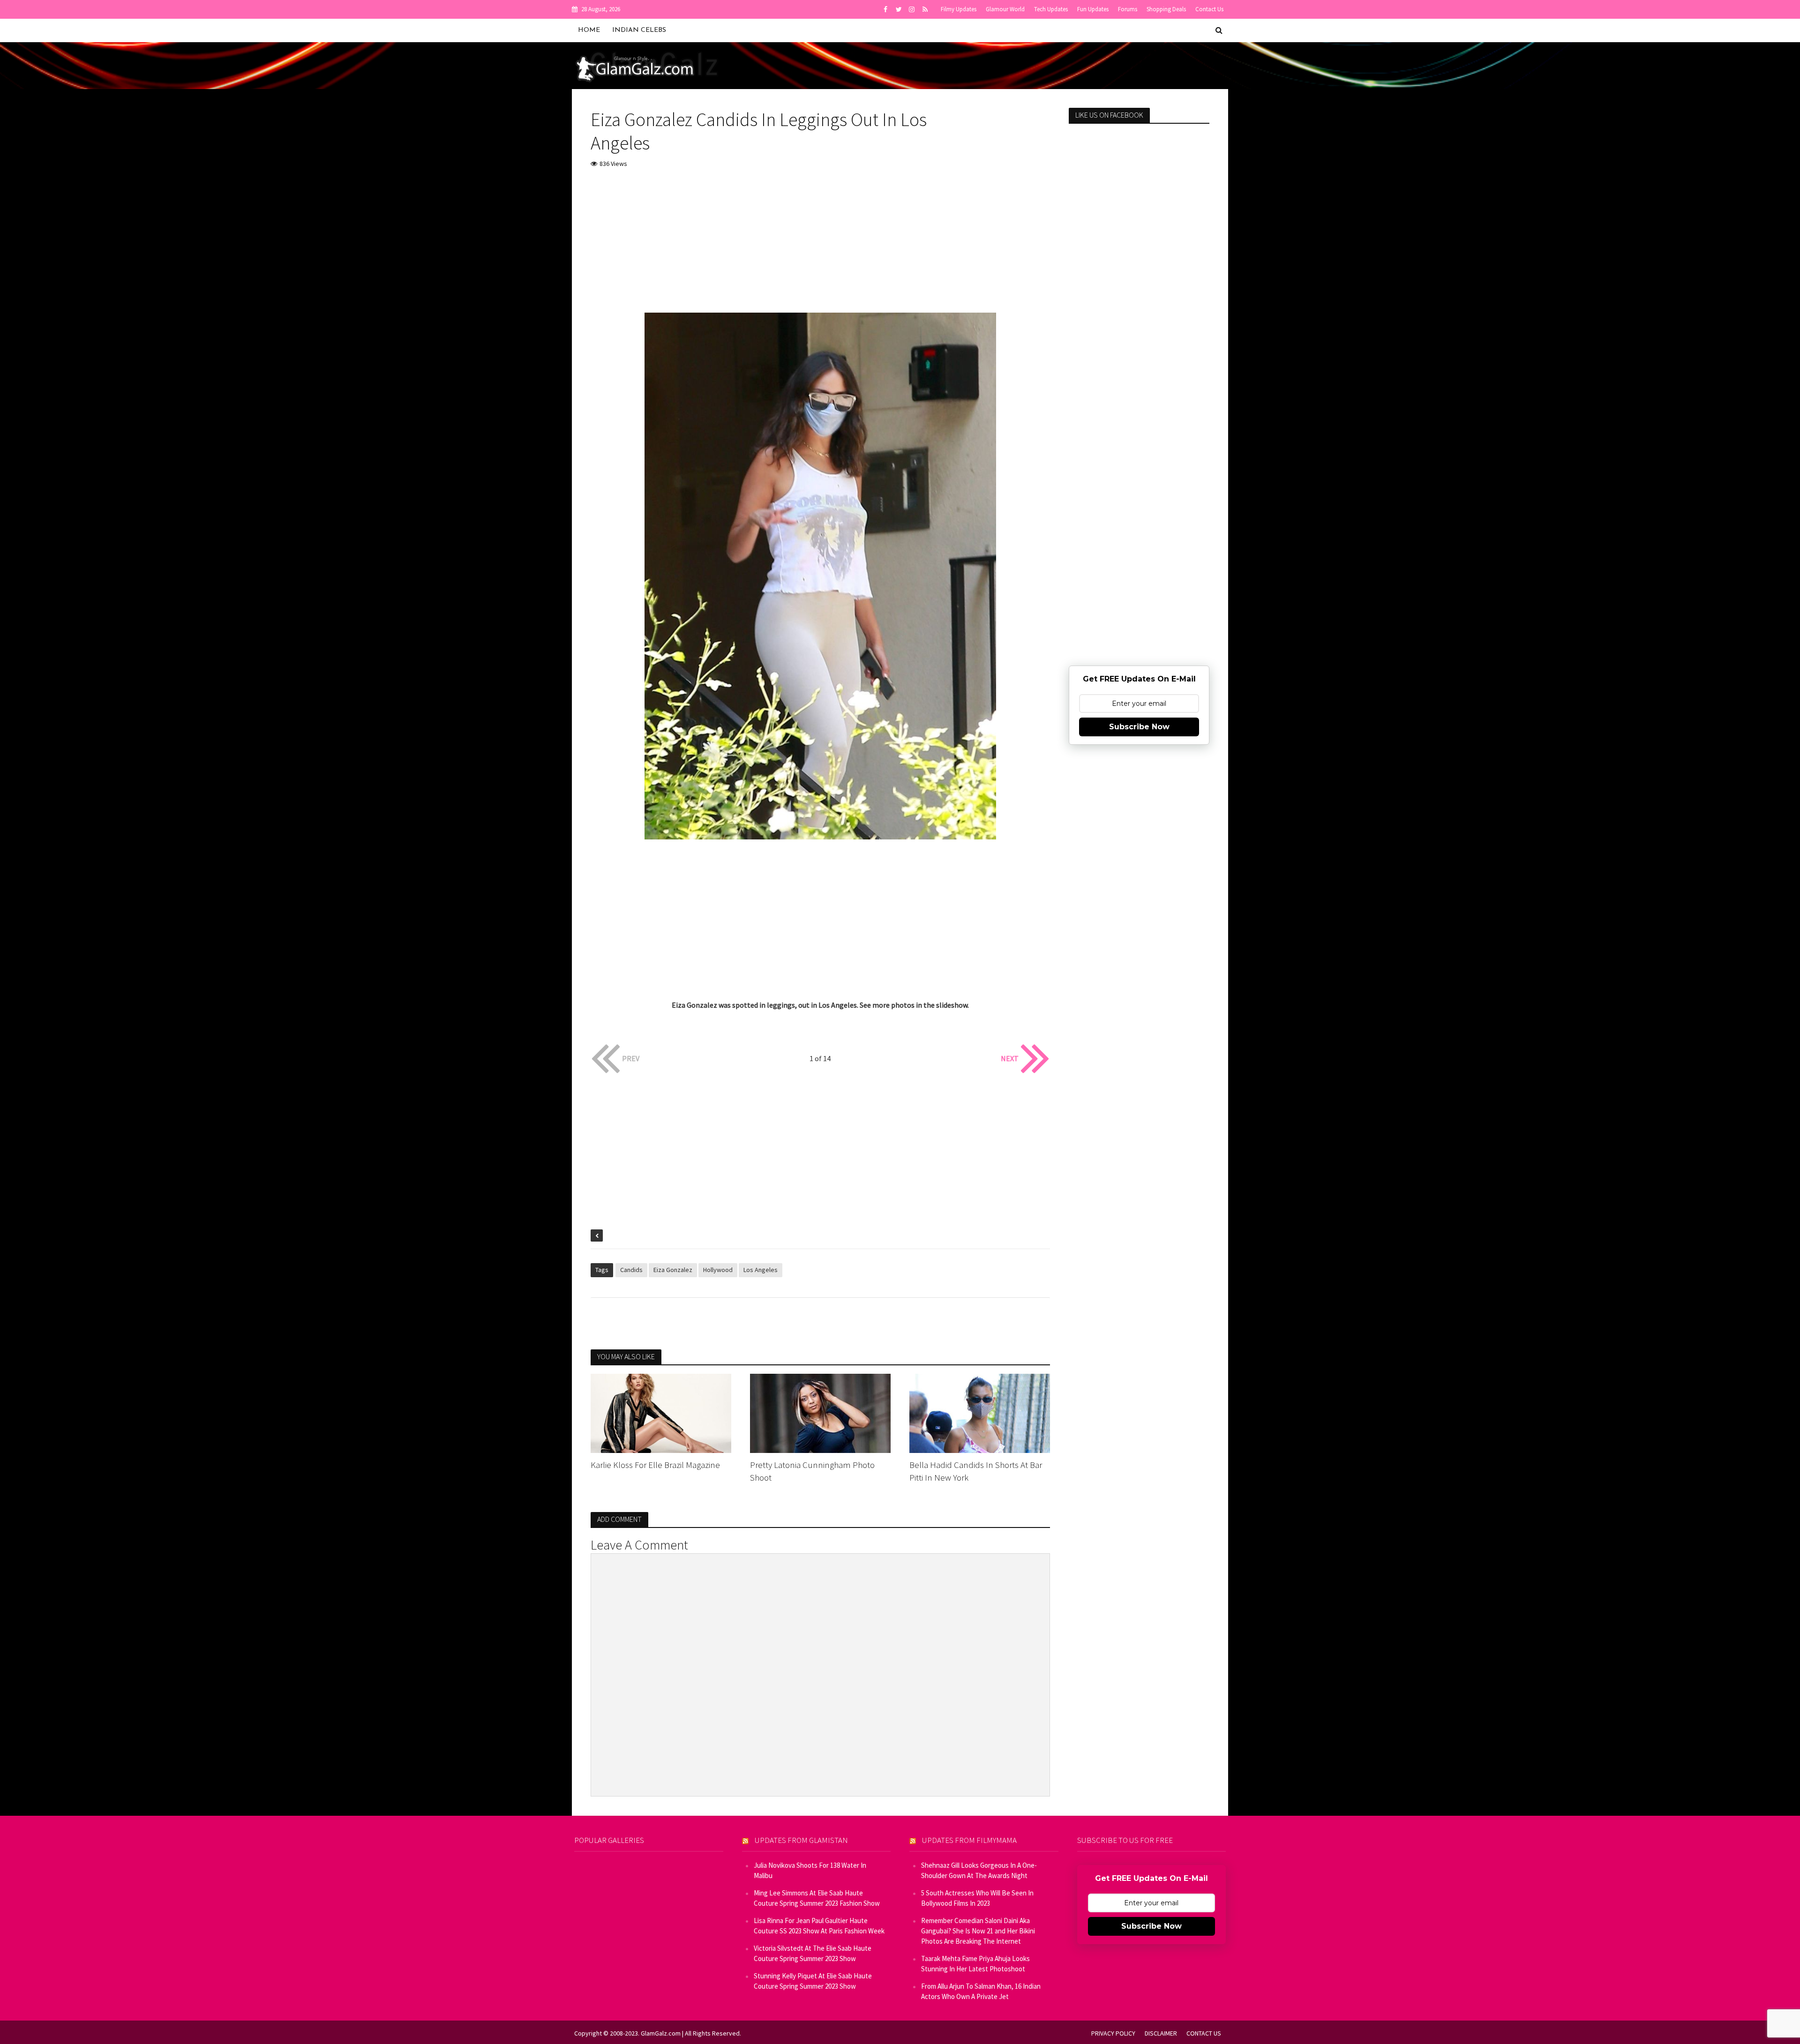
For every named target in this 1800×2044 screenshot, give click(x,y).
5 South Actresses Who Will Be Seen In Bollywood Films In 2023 (977, 1898)
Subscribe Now (1139, 727)
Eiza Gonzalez (673, 1270)
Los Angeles (761, 1270)
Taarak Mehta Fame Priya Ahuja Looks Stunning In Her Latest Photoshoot (975, 1964)
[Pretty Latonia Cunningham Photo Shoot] (820, 1412)
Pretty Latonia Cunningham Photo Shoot (812, 1471)
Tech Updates (1051, 9)
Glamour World (1005, 9)
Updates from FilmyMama (969, 1840)
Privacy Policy (1113, 2033)
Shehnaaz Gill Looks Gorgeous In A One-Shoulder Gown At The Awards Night (979, 1870)
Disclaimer (1161, 2033)
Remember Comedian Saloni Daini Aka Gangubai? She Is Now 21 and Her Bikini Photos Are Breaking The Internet (978, 1931)
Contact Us (1209, 9)
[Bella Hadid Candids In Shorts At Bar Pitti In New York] (980, 1412)
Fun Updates (1093, 9)
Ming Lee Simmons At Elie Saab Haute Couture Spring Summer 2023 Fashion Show (817, 1898)
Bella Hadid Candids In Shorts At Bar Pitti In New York (976, 1471)
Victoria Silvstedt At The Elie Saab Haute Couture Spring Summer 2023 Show (813, 1953)
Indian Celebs (639, 30)
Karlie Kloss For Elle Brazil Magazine (655, 1465)
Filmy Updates (959, 9)
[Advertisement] (820, 247)
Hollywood (718, 1270)
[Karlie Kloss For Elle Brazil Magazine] (661, 1412)
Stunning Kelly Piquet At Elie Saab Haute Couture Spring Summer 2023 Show (813, 1981)
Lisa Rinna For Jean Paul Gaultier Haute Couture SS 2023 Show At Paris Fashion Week (819, 1926)
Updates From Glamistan (801, 1840)
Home (589, 30)
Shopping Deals (1166, 9)
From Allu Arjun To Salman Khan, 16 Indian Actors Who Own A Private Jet (981, 1991)
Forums (1128, 9)
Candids (631, 1270)
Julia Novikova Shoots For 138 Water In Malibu (810, 1870)
